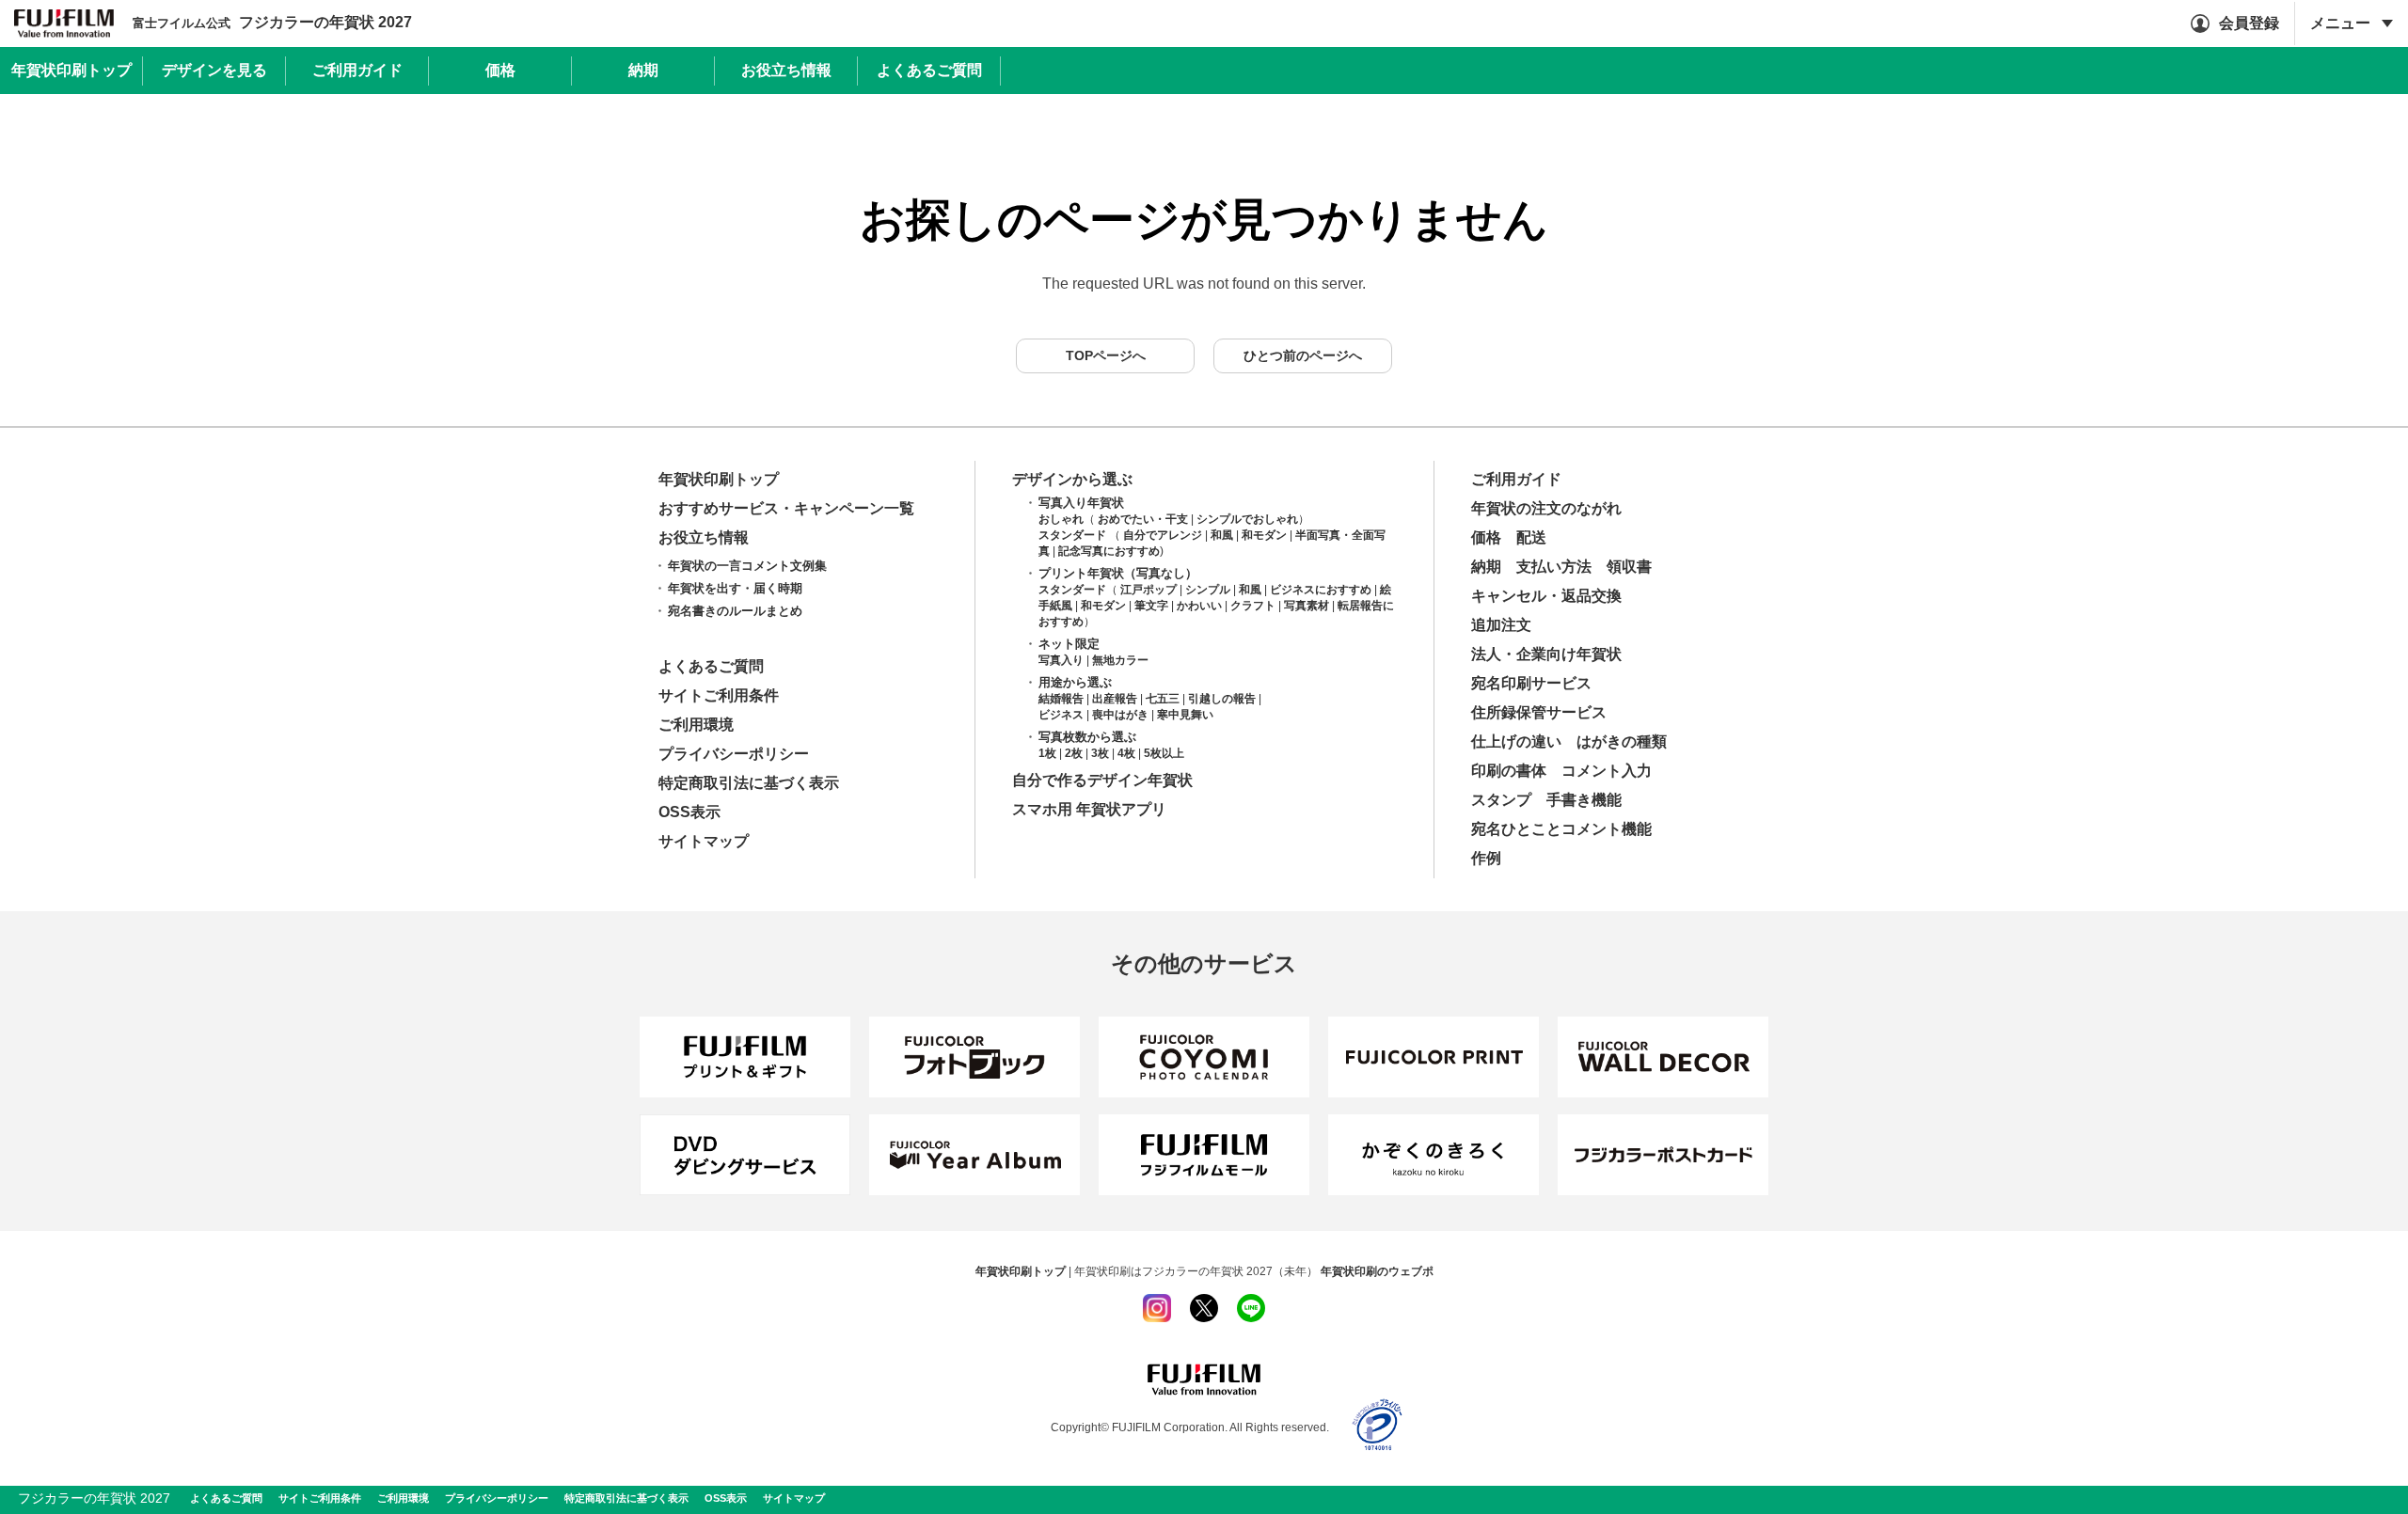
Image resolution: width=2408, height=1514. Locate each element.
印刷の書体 (1509, 771)
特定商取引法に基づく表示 (749, 783)
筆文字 (1151, 606)
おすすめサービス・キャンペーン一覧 (786, 508)
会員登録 (2249, 23)
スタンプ (1501, 800)
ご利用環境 (696, 725)
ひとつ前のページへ (1303, 355)
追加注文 (1501, 625)
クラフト (1253, 606)
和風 (1222, 535)
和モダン (1264, 535)
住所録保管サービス (1539, 712)
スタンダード (1072, 535)
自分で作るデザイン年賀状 (1102, 780)
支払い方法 (1554, 567)
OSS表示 (689, 812)
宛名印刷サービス (1531, 683)
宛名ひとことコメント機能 (1561, 829)
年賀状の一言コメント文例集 (747, 566)
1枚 (1047, 753)
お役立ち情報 (704, 537)
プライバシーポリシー (734, 754)
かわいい (1199, 606)
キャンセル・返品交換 (1546, 596)
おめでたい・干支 (1143, 519)
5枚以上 (1164, 753)
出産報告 (1115, 699)
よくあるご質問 (711, 666)
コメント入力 (1607, 771)
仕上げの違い (1516, 741)
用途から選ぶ (1075, 682)
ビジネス (1061, 715)
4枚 (1126, 753)
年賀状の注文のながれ (1546, 508)
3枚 (1100, 753)
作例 (1486, 858)
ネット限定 (1069, 644)
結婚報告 (1061, 699)
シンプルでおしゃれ (1247, 519)
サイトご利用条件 (719, 695)
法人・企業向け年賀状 (1546, 654)
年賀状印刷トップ (719, 479)
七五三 (1163, 699)
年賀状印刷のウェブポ (1377, 1271)
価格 (1486, 537)
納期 (1486, 567)
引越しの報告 (1222, 699)
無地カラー (1120, 660)
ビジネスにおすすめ (1321, 590)
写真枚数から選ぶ (1087, 737)
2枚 (1074, 753)
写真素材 (1307, 606)
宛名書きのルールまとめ (735, 611)
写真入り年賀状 (1081, 503)
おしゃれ (1061, 519)
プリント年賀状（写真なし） (1118, 573)
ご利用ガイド (1516, 479)
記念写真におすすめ (1109, 551)
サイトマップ (704, 841)
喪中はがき (1120, 715)
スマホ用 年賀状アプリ (1089, 809)
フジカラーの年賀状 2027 (272, 23)
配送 (1531, 537)
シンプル (1208, 590)
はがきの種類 (1622, 741)
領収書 (1629, 567)
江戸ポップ (1149, 590)
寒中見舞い (1185, 715)
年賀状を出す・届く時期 (735, 588)
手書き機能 (1584, 800)
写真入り (1061, 660)
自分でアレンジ (1163, 535)
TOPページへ (1106, 355)
